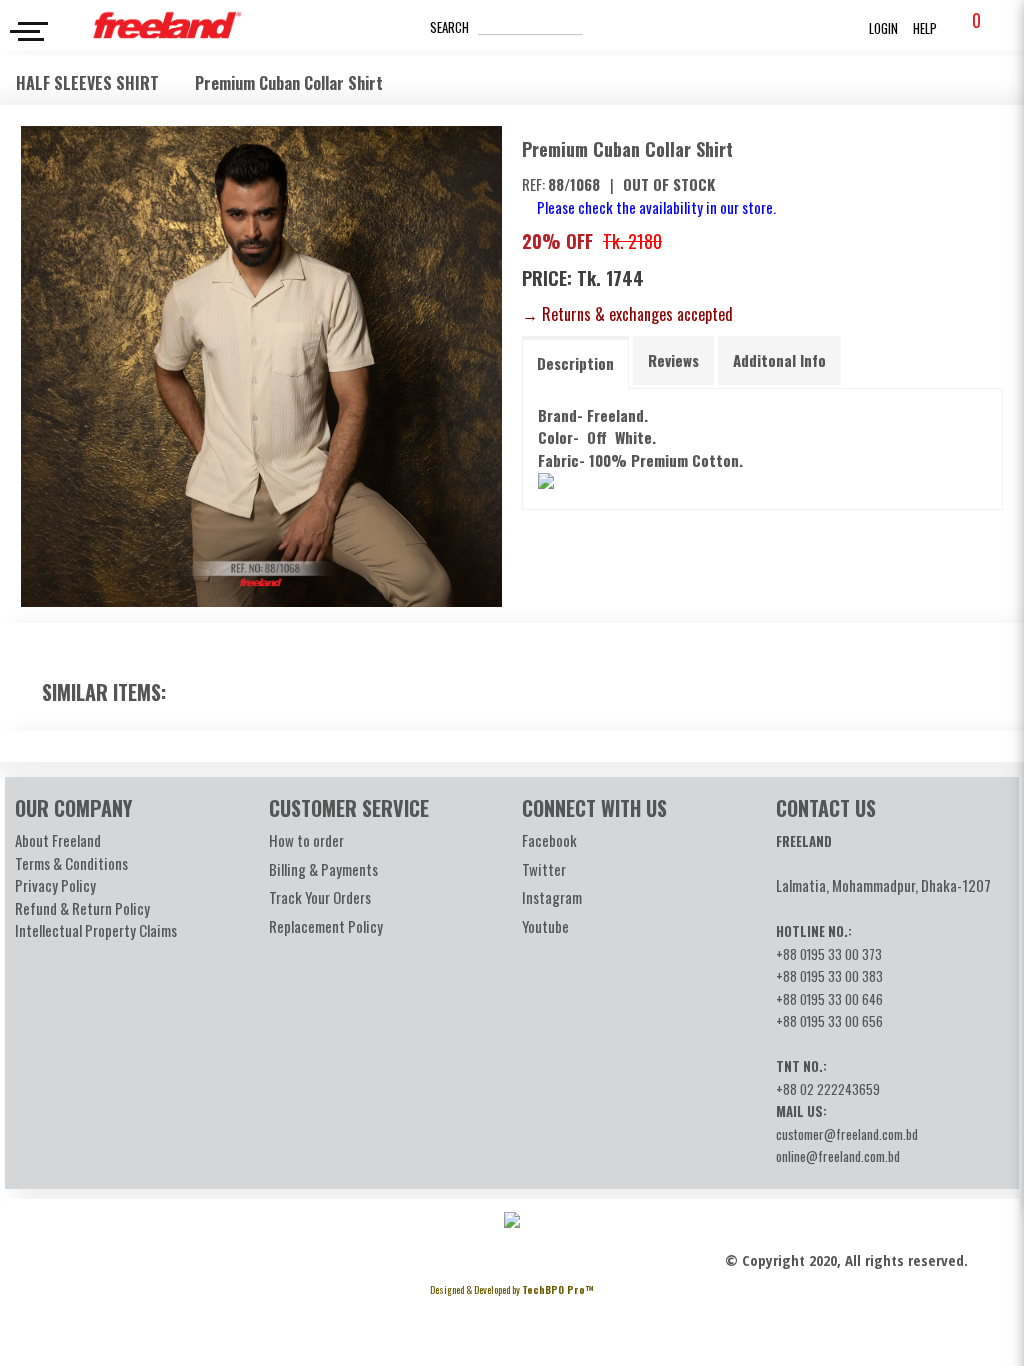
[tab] (575, 362)
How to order (306, 840)
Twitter (544, 869)
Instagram (552, 897)
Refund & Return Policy (82, 908)
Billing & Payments (323, 869)
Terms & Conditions (71, 863)
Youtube (545, 926)
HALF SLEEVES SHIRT (89, 83)
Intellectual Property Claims (96, 930)
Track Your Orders (320, 897)
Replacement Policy (326, 926)
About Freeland (58, 840)
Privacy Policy (55, 885)
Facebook (549, 840)
